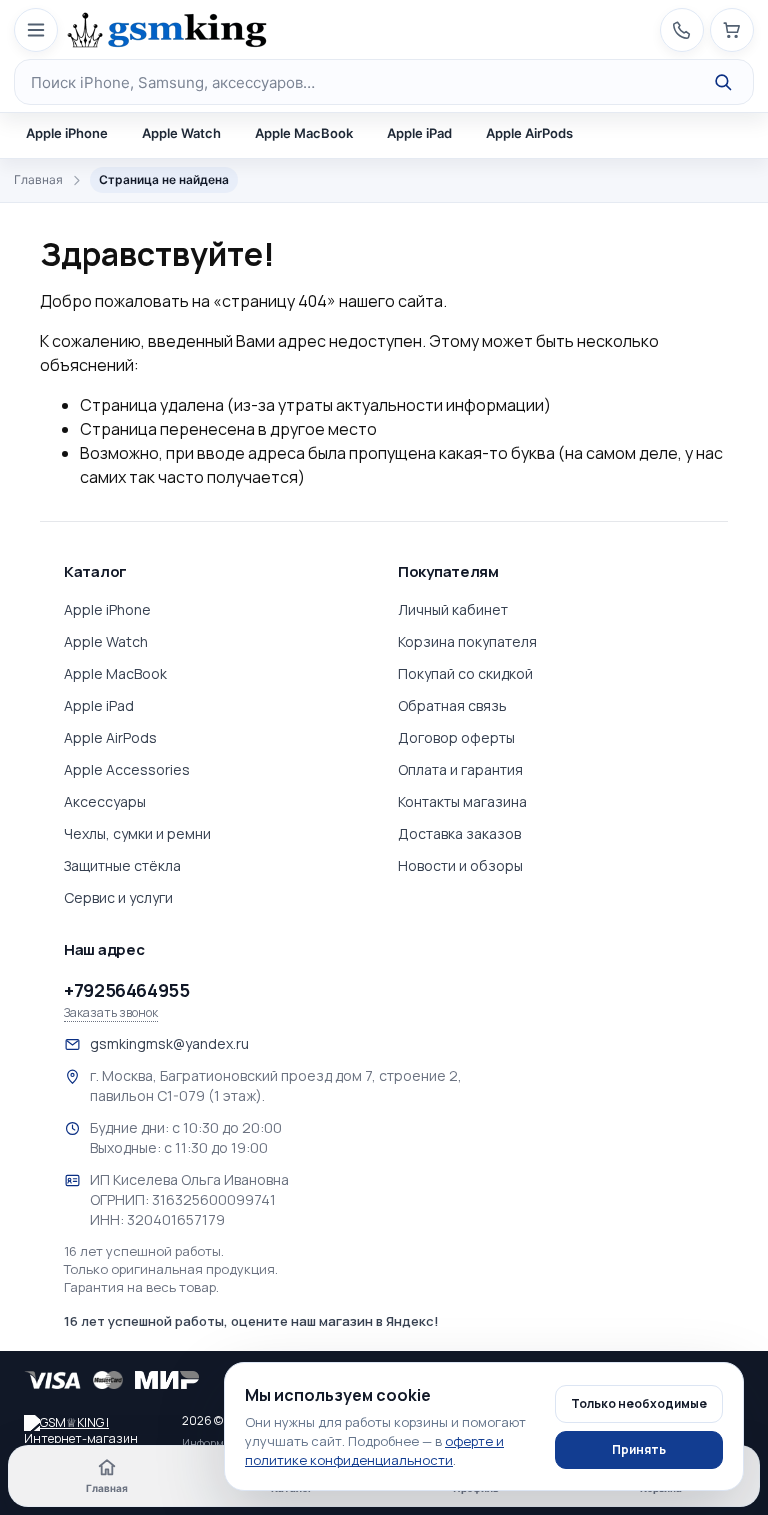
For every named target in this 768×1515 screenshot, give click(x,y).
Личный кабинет (453, 609)
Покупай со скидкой (465, 673)
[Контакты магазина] (682, 30)
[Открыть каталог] (36, 30)
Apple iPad (419, 133)
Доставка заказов (459, 833)
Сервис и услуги (118, 897)
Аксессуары (105, 801)
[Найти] (723, 82)
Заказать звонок (111, 1013)
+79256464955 (127, 990)
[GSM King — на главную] (167, 30)
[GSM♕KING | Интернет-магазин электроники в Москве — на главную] (94, 1429)
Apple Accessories (127, 769)
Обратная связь (452, 705)
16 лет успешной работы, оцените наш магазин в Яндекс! (251, 1321)
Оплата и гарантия (460, 769)
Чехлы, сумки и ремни (137, 833)
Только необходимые (639, 1403)
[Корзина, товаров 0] (732, 30)
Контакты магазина (462, 801)
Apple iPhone (67, 133)
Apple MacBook (304, 133)
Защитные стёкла (122, 865)
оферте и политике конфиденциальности (374, 1450)
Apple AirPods (529, 133)
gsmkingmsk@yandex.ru (169, 1043)
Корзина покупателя (467, 641)
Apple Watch (181, 133)
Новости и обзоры (460, 865)
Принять (639, 1449)
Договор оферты (456, 737)
